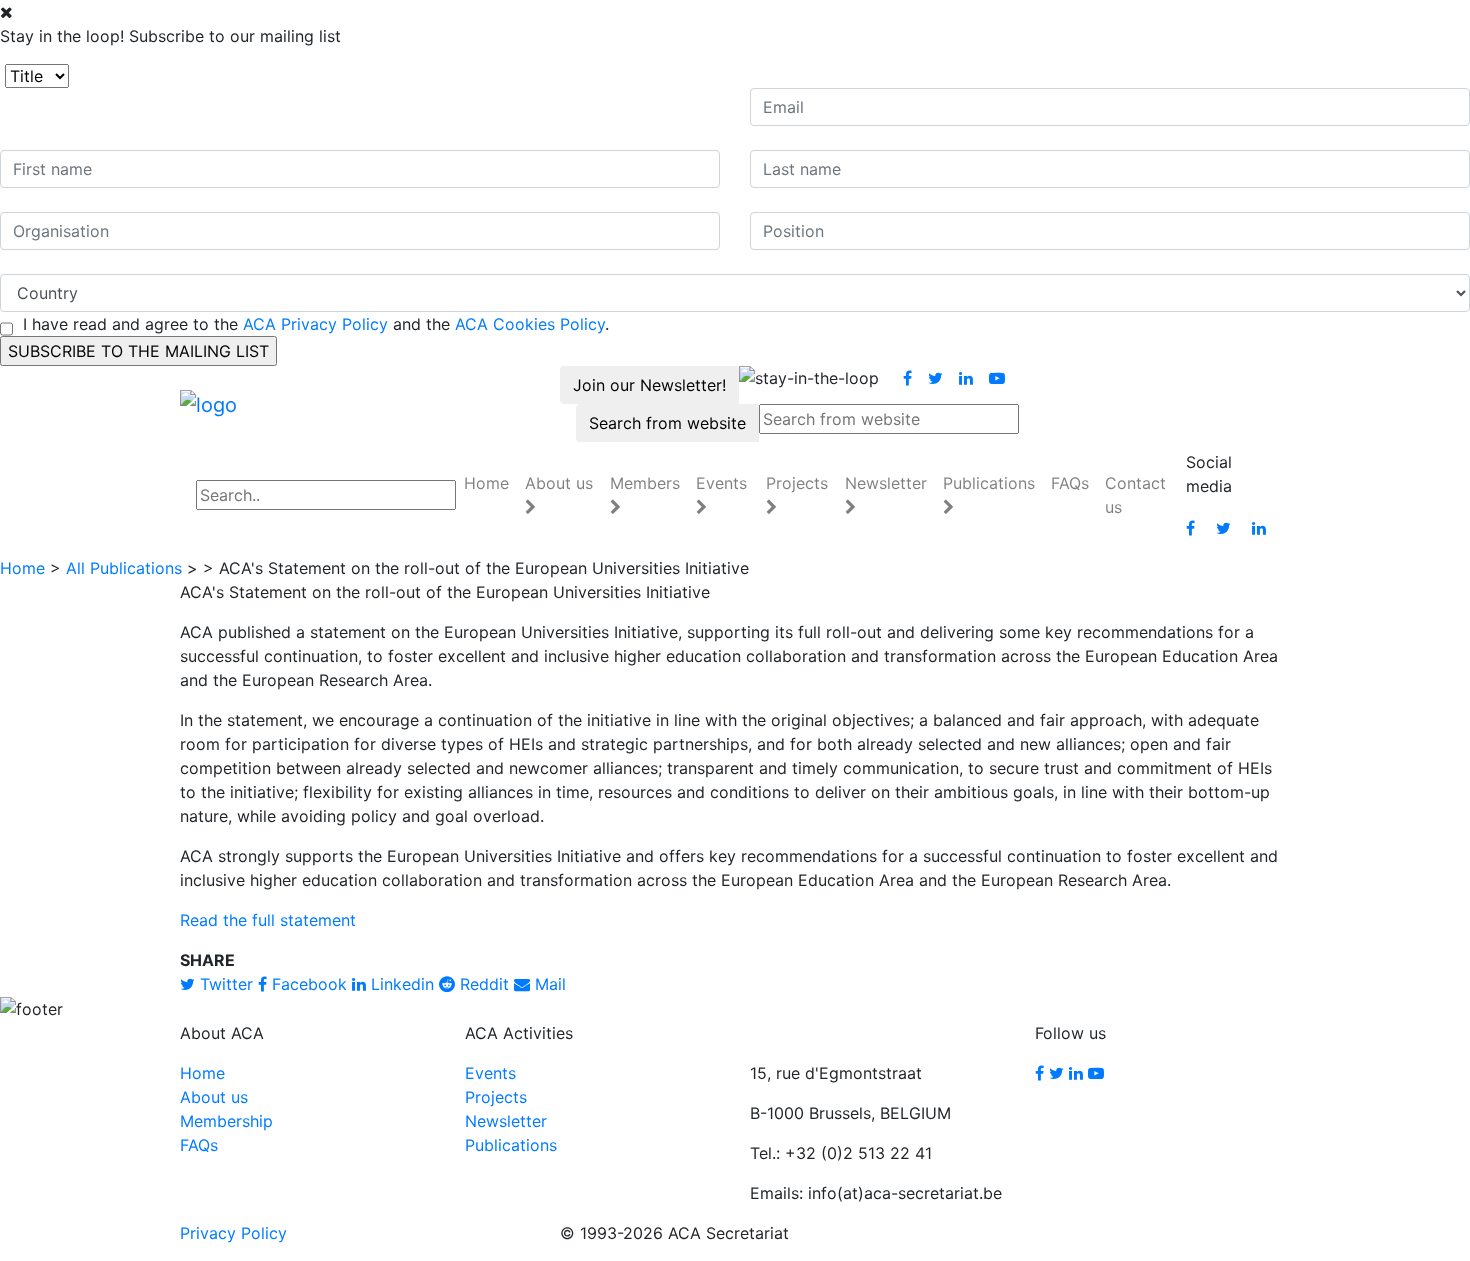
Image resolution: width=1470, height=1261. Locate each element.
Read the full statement (268, 920)
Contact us (1135, 495)
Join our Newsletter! (649, 385)
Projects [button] (797, 483)
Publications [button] (989, 483)
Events (490, 1073)
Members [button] (645, 483)
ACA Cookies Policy (530, 324)
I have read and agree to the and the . (316, 324)
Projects (496, 1097)
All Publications (124, 568)
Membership (226, 1121)
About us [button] (559, 483)
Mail (548, 984)
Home (486, 483)
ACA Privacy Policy (315, 324)
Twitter (224, 984)
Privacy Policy (233, 1233)
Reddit (482, 984)
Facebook (307, 984)
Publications (511, 1145)
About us (214, 1097)
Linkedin (400, 984)
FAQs (1070, 483)
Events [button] (721, 483)
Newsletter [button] (886, 483)
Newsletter (506, 1121)
